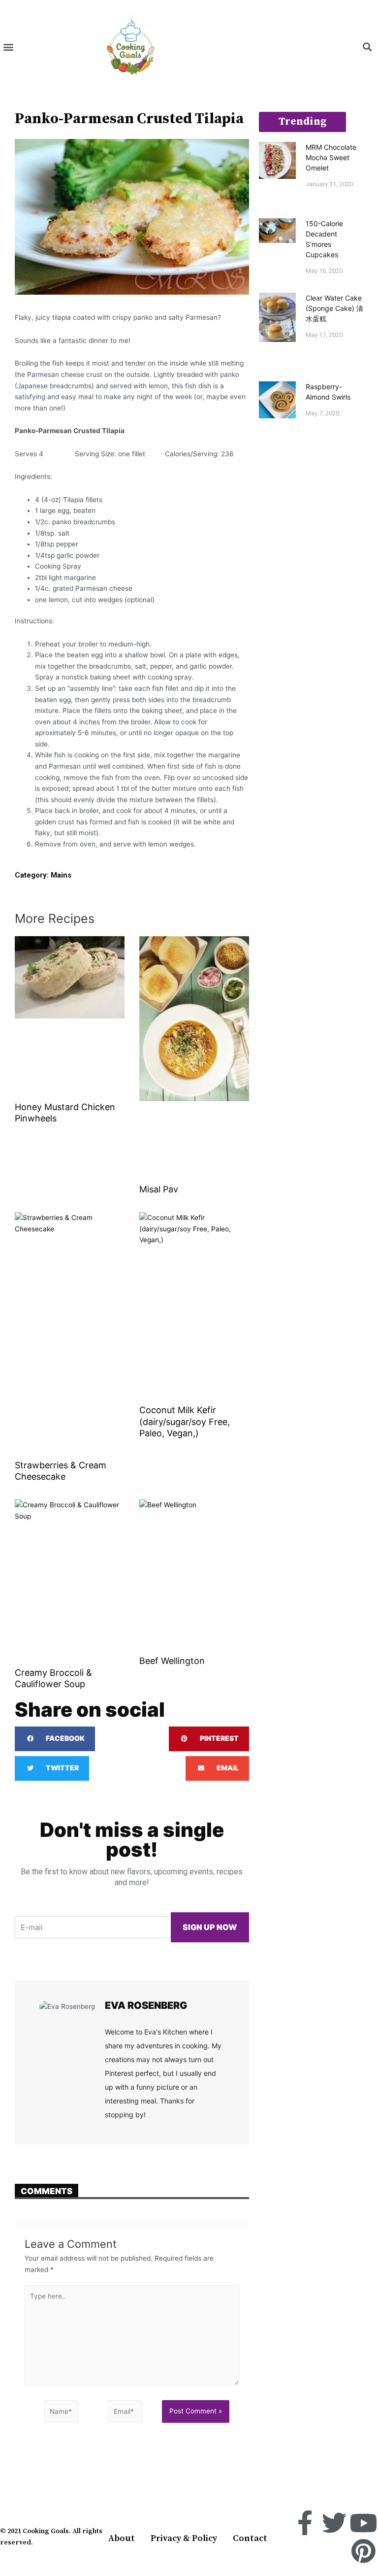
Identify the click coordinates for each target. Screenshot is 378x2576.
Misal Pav (159, 1189)
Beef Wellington (172, 1661)
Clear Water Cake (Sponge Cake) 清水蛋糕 (334, 308)
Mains (61, 875)
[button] (8, 47)
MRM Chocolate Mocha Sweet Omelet (331, 157)
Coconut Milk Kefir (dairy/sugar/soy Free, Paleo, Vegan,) (185, 1422)
